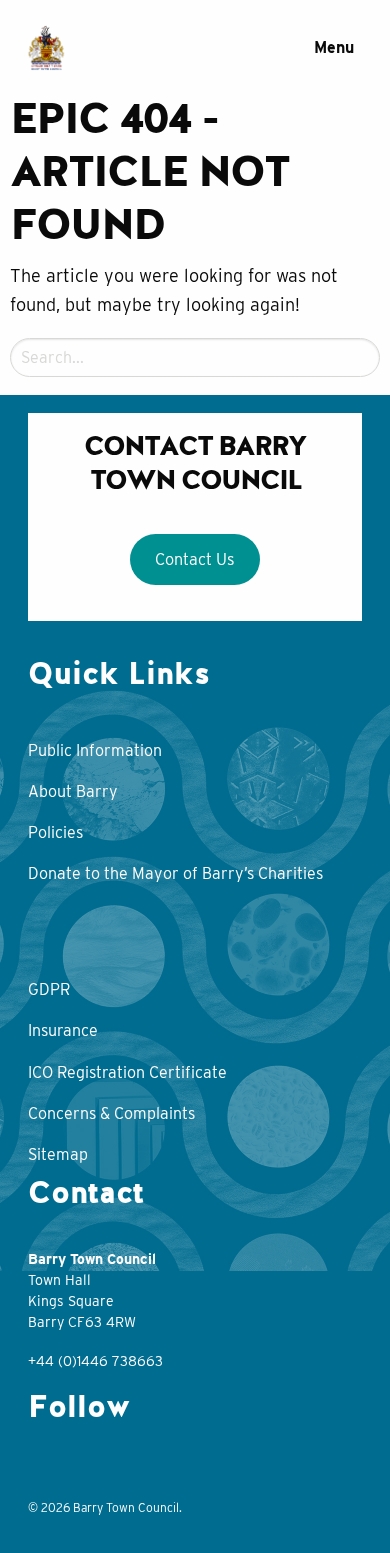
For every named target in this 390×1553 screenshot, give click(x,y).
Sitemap (58, 1154)
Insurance (63, 1030)
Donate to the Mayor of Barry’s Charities (175, 873)
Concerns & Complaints (111, 1113)
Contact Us (195, 559)
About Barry (73, 791)
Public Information (95, 750)
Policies (55, 832)
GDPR (49, 989)
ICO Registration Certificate (127, 1072)
